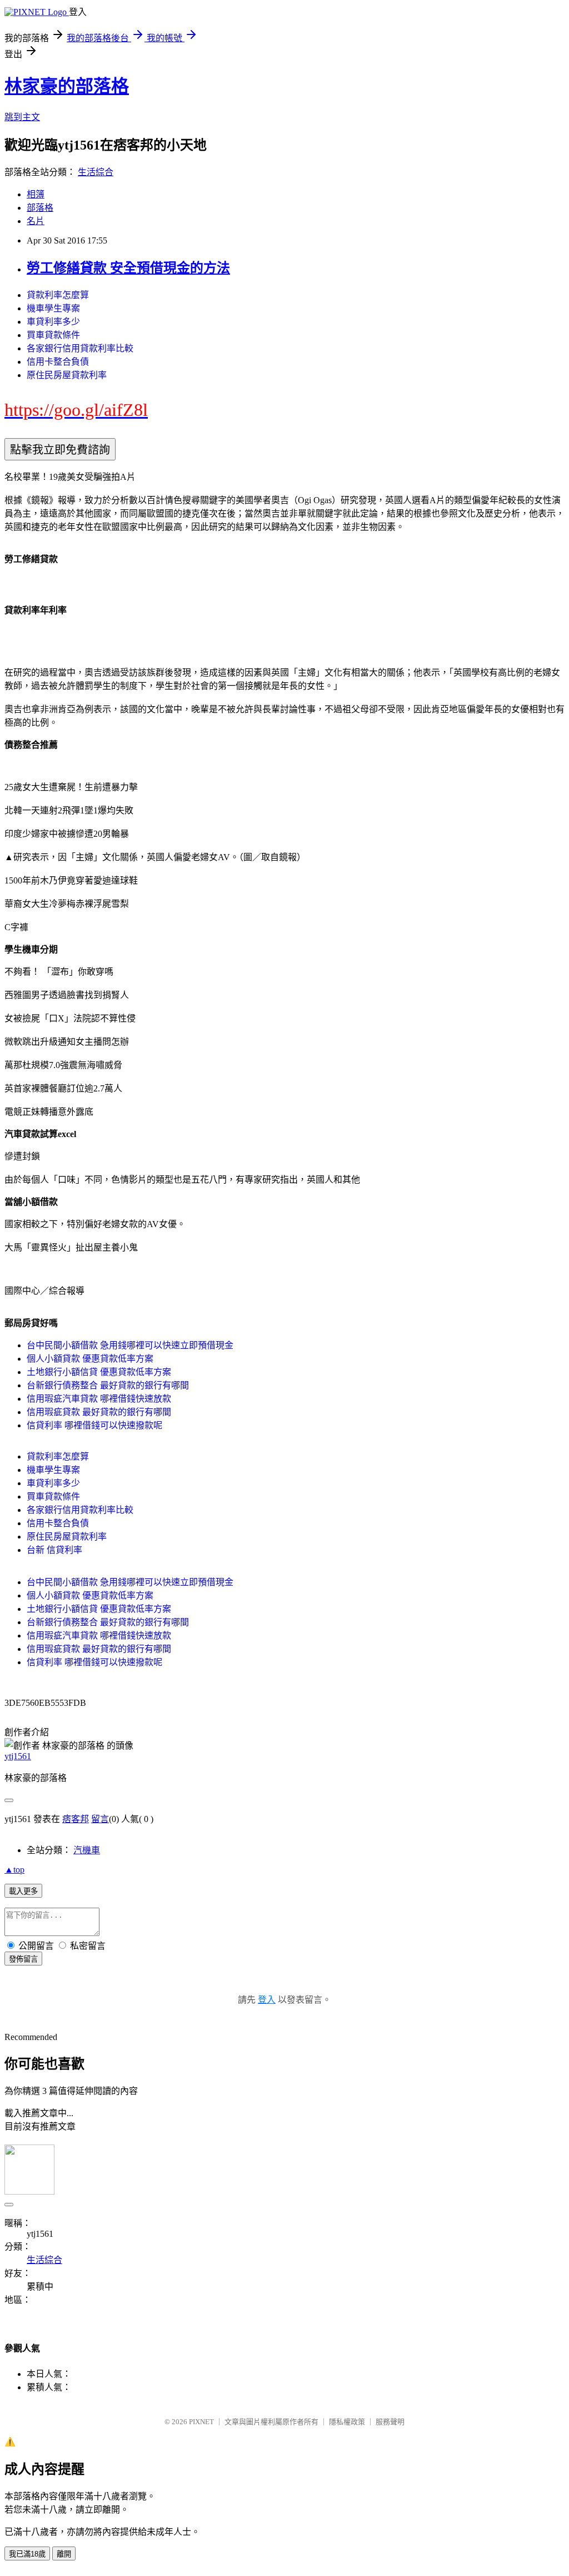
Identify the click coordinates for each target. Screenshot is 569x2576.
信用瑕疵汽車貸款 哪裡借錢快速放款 (99, 1399)
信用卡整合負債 (58, 362)
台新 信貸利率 (54, 1550)
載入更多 (23, 1891)
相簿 (36, 194)
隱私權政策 (347, 2422)
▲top (14, 1870)
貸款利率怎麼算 (58, 295)
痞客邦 (76, 1819)
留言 (100, 1819)
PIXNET (201, 2422)
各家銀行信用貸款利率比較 (80, 348)
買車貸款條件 (53, 335)
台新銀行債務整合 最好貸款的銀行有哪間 (108, 1385)
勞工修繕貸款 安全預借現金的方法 (128, 268)
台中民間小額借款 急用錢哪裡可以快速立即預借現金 (130, 1345)
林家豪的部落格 (67, 86)
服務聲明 (390, 2422)
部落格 (40, 208)
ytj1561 (18, 1756)
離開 (64, 2554)
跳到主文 (22, 117)
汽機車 (87, 1850)
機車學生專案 (53, 308)
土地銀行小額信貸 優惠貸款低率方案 (99, 1372)
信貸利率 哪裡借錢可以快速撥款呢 (94, 1425)
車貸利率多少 (53, 322)
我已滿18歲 (27, 2554)
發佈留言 (23, 1959)
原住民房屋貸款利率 (67, 375)
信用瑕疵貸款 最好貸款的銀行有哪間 (99, 1412)
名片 (36, 221)
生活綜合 (96, 172)
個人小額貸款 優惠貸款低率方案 (90, 1359)
